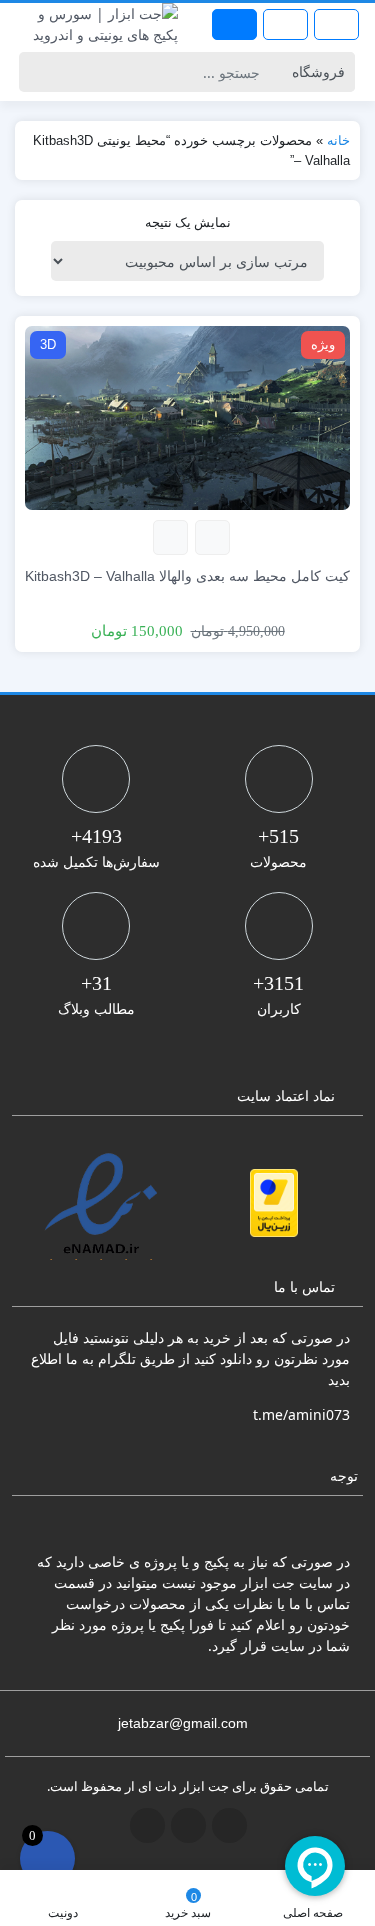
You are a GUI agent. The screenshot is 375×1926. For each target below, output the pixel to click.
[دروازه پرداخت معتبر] (274, 1203)
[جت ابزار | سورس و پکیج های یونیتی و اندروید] (94, 24)
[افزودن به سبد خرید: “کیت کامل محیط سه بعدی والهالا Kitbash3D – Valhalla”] (212, 537)
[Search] (37, 72)
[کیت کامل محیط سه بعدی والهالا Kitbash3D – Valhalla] (187, 416)
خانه (338, 140)
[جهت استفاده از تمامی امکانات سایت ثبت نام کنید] (234, 24)
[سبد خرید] (47, 1858)
